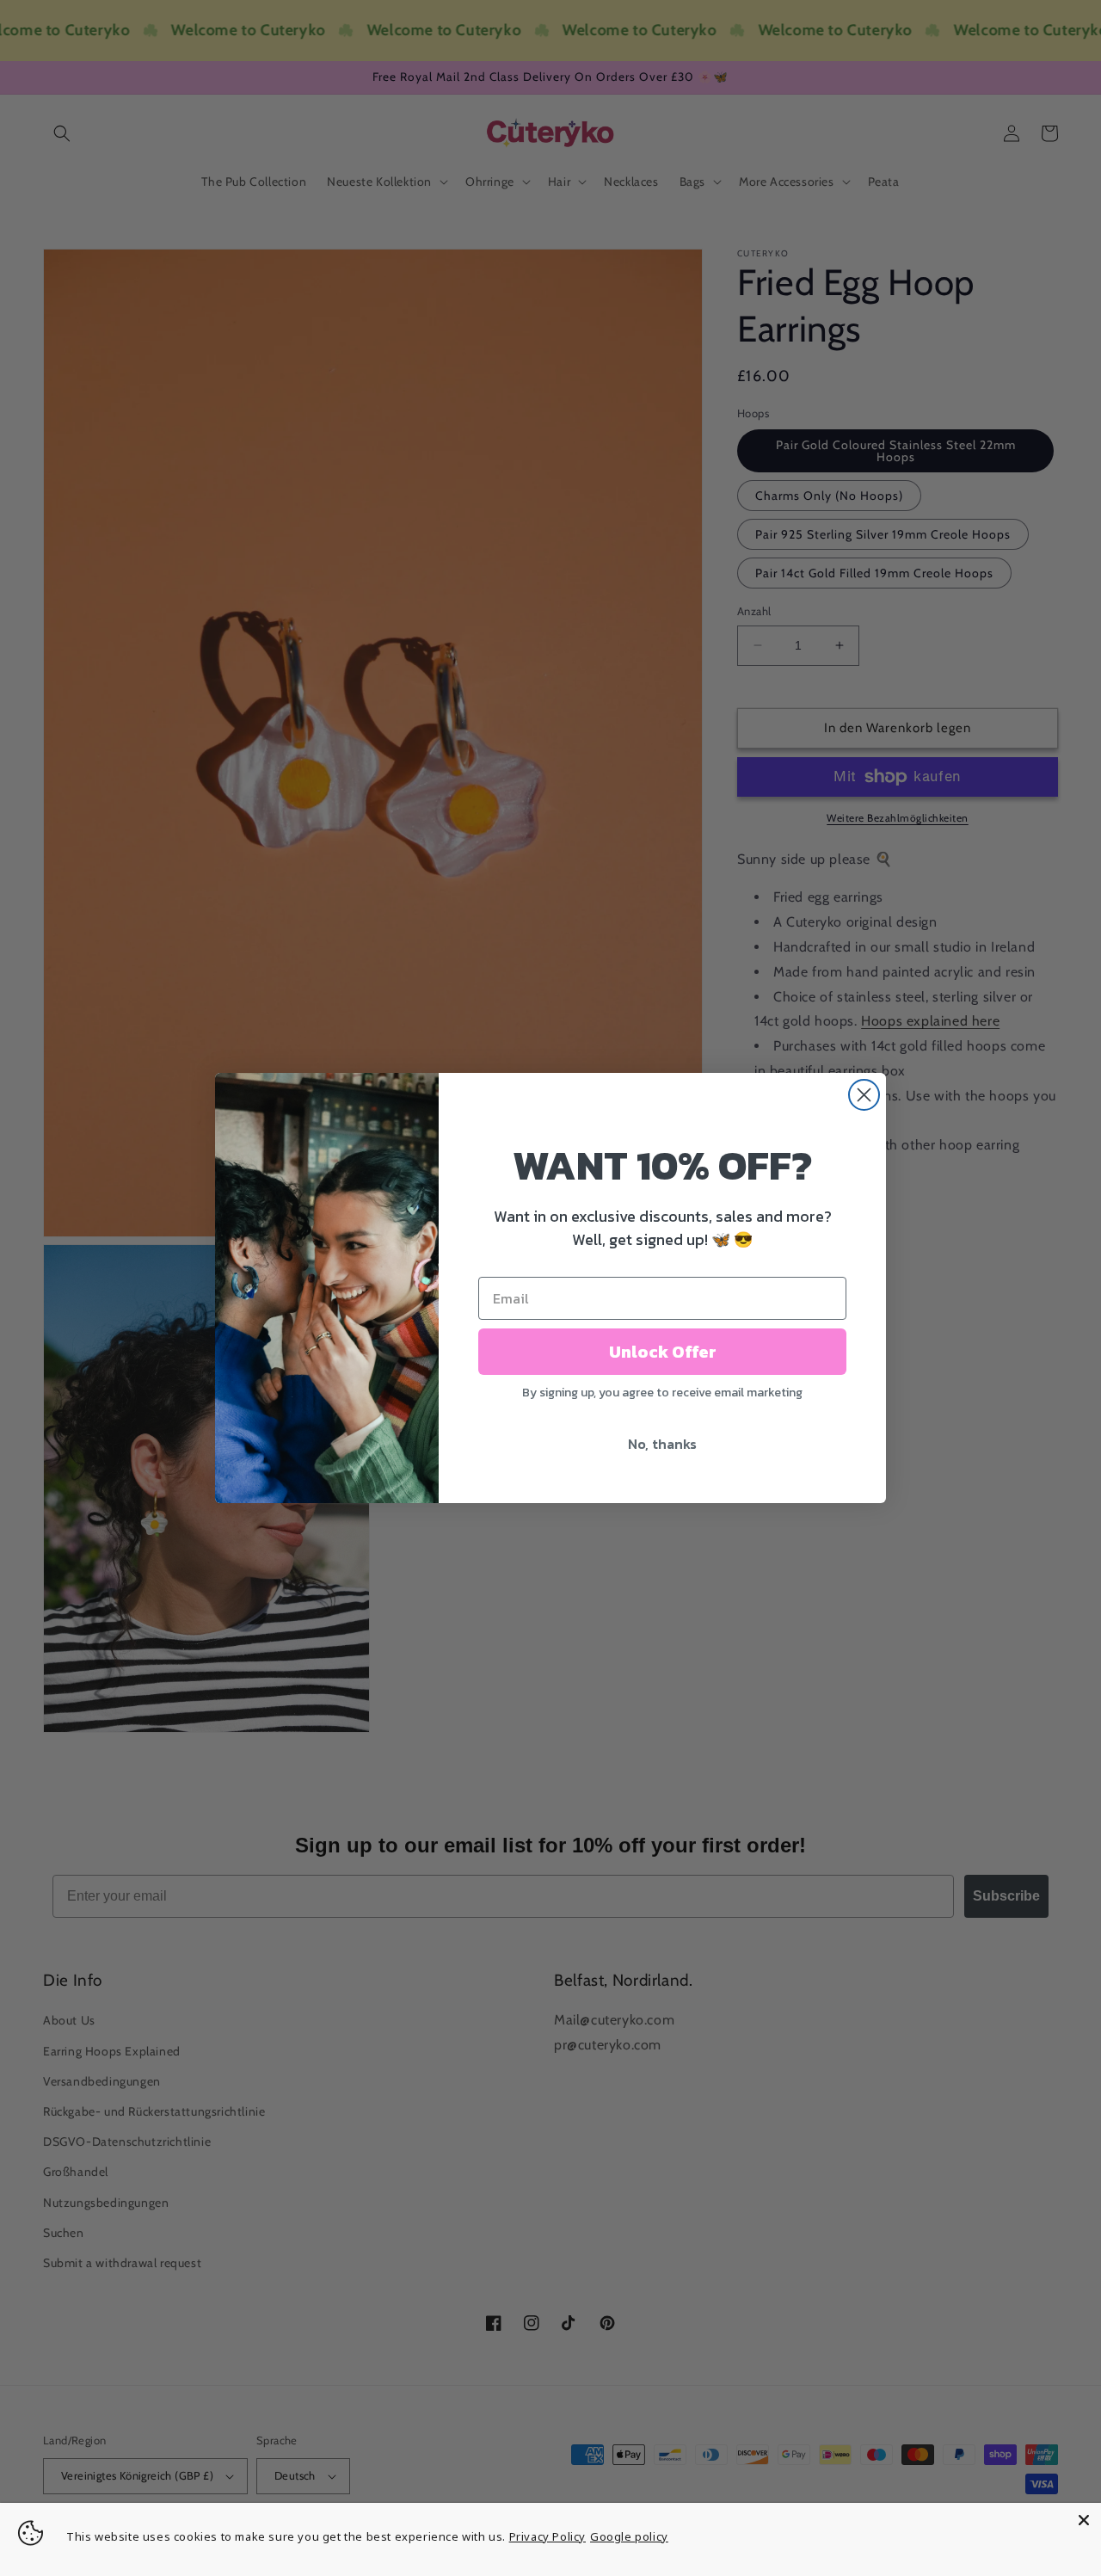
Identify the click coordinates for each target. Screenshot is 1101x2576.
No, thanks (662, 1444)
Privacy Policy (547, 2536)
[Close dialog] (864, 1095)
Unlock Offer (663, 1352)
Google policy (629, 2536)
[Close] (1084, 2520)
